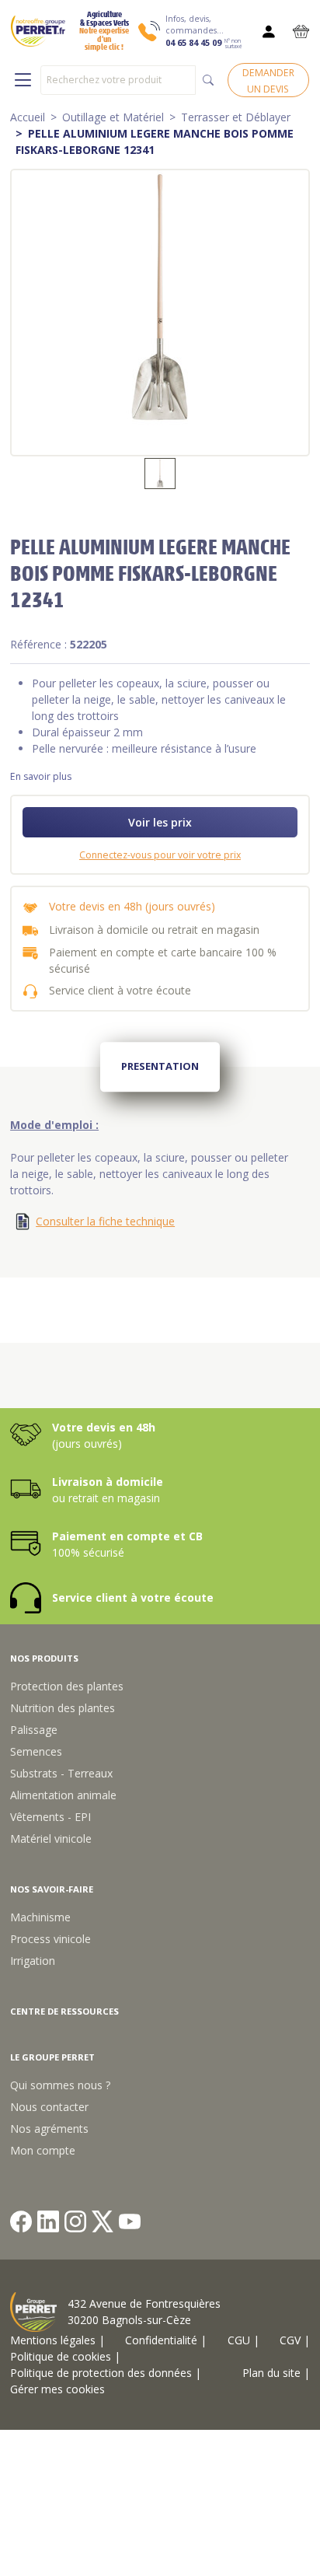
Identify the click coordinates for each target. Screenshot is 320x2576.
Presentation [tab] (160, 1066)
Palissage (34, 1730)
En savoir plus (41, 776)
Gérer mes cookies (57, 2389)
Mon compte (43, 2150)
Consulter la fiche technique (105, 1221)
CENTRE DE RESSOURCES (64, 2011)
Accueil (28, 117)
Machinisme (40, 1917)
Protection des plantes (67, 1686)
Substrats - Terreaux (61, 1773)
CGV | (295, 2340)
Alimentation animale (63, 1795)
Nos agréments (49, 2129)
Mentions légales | (57, 2340)
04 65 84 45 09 (193, 43)
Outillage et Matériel (113, 117)
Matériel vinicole (51, 1839)
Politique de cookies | (65, 2356)
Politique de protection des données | (106, 2373)
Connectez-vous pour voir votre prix (160, 855)
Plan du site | (276, 2373)
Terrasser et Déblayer (236, 117)
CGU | (243, 2340)
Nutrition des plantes (63, 1708)
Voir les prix (160, 822)
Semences (36, 1751)
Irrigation (33, 1961)
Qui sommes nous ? (60, 2085)
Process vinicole (50, 1939)
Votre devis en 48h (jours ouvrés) (132, 906)
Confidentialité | (166, 2340)
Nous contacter (49, 2107)
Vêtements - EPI (50, 1817)
